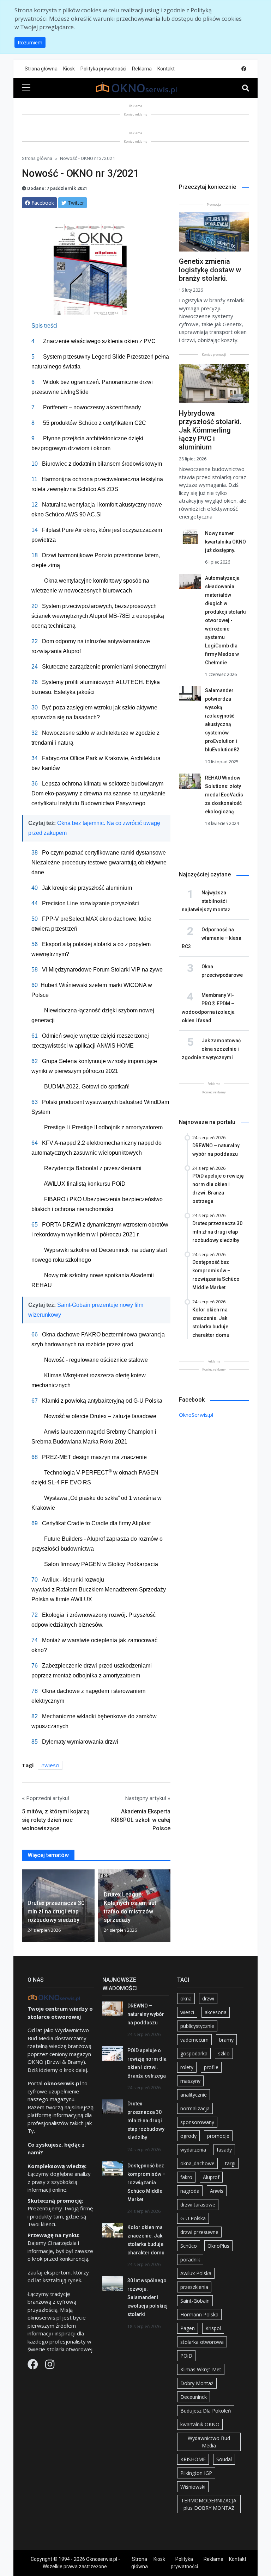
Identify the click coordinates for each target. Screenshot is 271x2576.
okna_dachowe (197, 2163)
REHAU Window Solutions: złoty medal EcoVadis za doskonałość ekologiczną (224, 795)
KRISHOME (193, 2459)
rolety (187, 2067)
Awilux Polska (196, 2273)
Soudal (224, 2459)
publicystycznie (197, 2026)
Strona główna (41, 69)
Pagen (188, 2328)
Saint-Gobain (195, 2301)
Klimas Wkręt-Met (201, 2369)
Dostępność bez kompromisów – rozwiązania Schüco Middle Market (146, 2183)
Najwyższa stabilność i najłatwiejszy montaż (206, 901)
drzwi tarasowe (198, 2205)
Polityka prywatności (103, 69)
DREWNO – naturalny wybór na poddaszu (146, 2014)
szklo (224, 2053)
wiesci (52, 1765)
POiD (186, 2356)
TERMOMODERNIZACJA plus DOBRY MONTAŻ (209, 2504)
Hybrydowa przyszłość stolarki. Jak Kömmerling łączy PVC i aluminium (210, 430)
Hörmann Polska (199, 2314)
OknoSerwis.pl (196, 1415)
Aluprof (211, 2177)
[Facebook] (34, 2366)
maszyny (190, 2081)
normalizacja (195, 2108)
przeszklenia (194, 2287)
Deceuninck (194, 2397)
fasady (224, 2150)
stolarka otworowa (202, 2342)
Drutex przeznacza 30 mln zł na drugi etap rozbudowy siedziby (146, 2121)
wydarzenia (193, 2150)
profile (211, 2067)
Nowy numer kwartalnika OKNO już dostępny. (225, 542)
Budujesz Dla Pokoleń (206, 2411)
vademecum (194, 2040)
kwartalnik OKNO (200, 2424)
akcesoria (216, 2012)
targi (230, 2163)
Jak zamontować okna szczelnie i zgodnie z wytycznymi (211, 1049)
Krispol (213, 2328)
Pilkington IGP (196, 2473)
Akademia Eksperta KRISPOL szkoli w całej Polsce (141, 1820)
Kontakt (166, 69)
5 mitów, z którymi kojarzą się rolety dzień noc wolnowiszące (56, 1820)
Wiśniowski (193, 2487)
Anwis (217, 2191)
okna (186, 1998)
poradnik (190, 2260)
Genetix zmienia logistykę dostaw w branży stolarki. (210, 270)
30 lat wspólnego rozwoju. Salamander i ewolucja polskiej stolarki (147, 2297)
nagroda (190, 2191)
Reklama (142, 69)
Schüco (189, 2246)
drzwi (208, 1998)
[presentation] (25, 1907)
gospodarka (194, 2053)
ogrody (188, 2136)
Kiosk (69, 69)
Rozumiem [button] (30, 42)
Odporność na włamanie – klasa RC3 (212, 938)
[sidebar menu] (26, 88)
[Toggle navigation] (246, 88)
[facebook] (244, 69)
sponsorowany (197, 2122)
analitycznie (194, 2095)
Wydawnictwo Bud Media (209, 2442)
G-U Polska (193, 2218)
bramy (226, 2040)
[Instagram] (50, 2366)
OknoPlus (218, 2246)
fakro (186, 2177)
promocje (218, 2136)
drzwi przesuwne (199, 2232)
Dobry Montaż (197, 2383)
